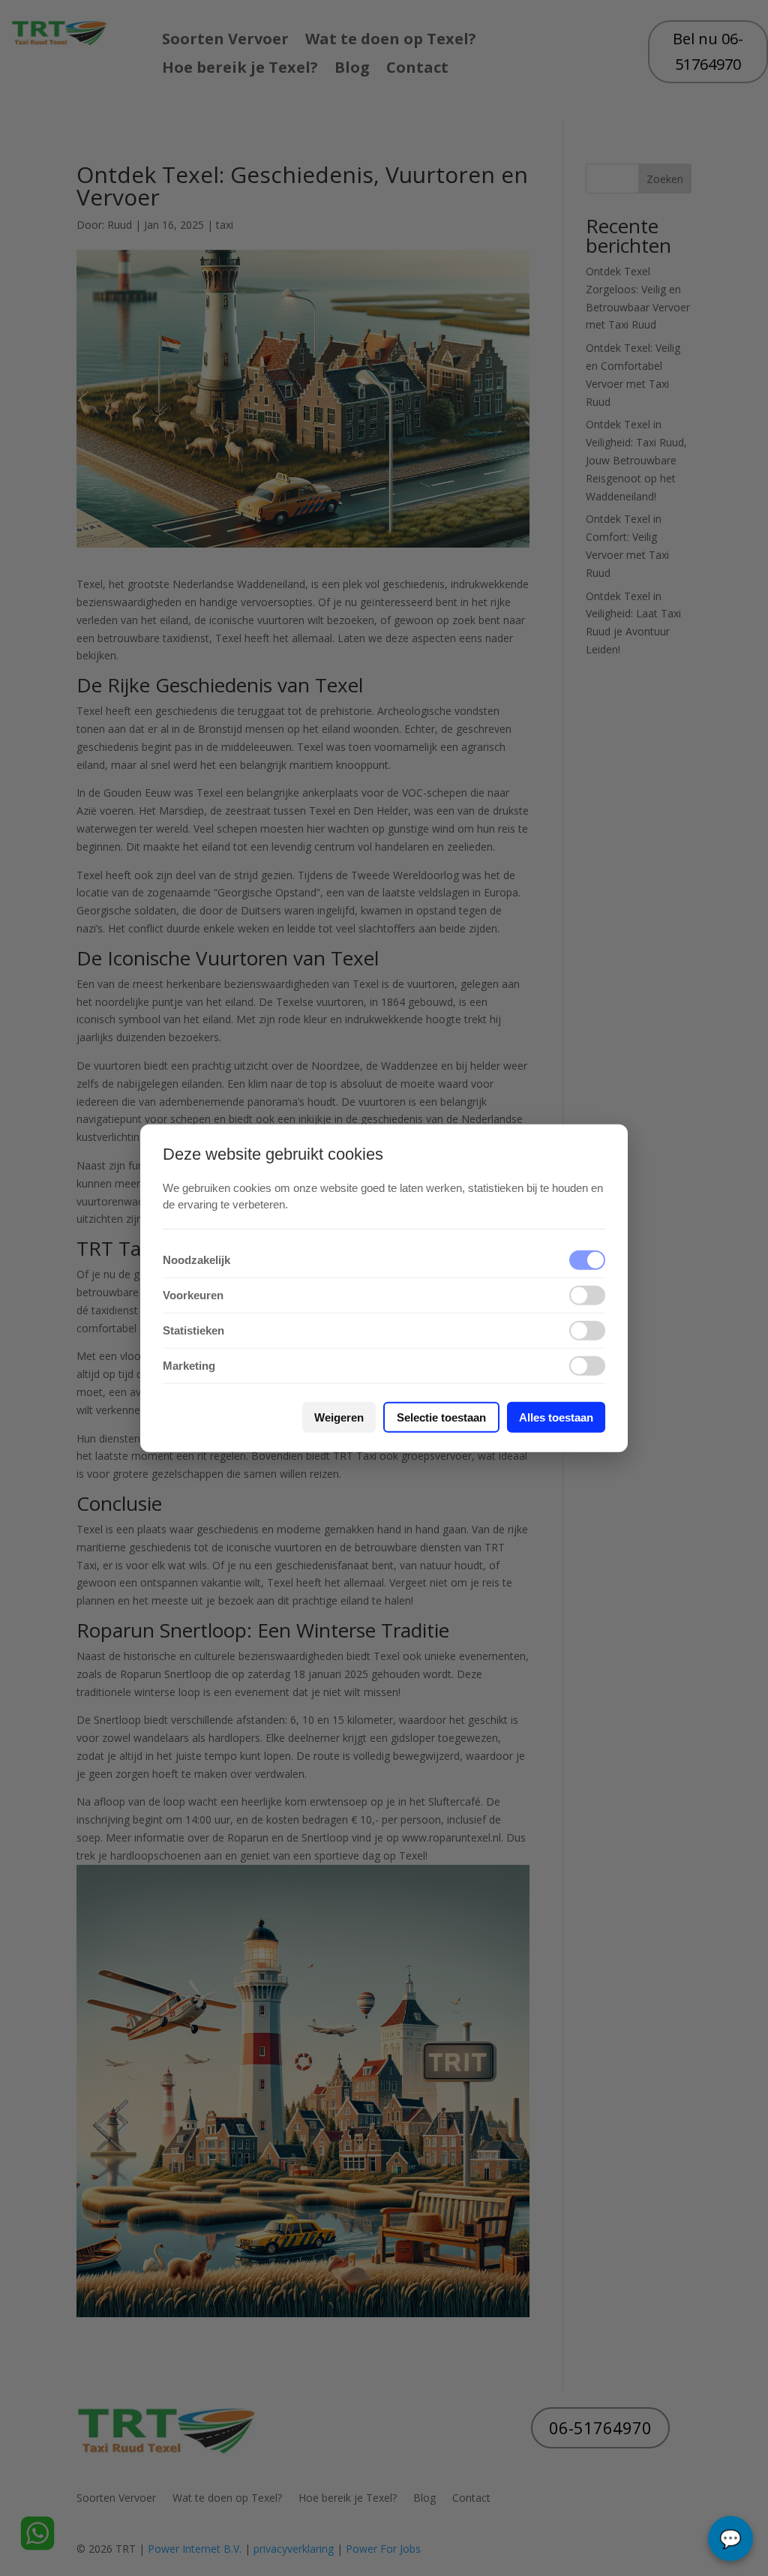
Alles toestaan (556, 1417)
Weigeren (339, 1417)
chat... (730, 2538)
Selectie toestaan (441, 1417)
